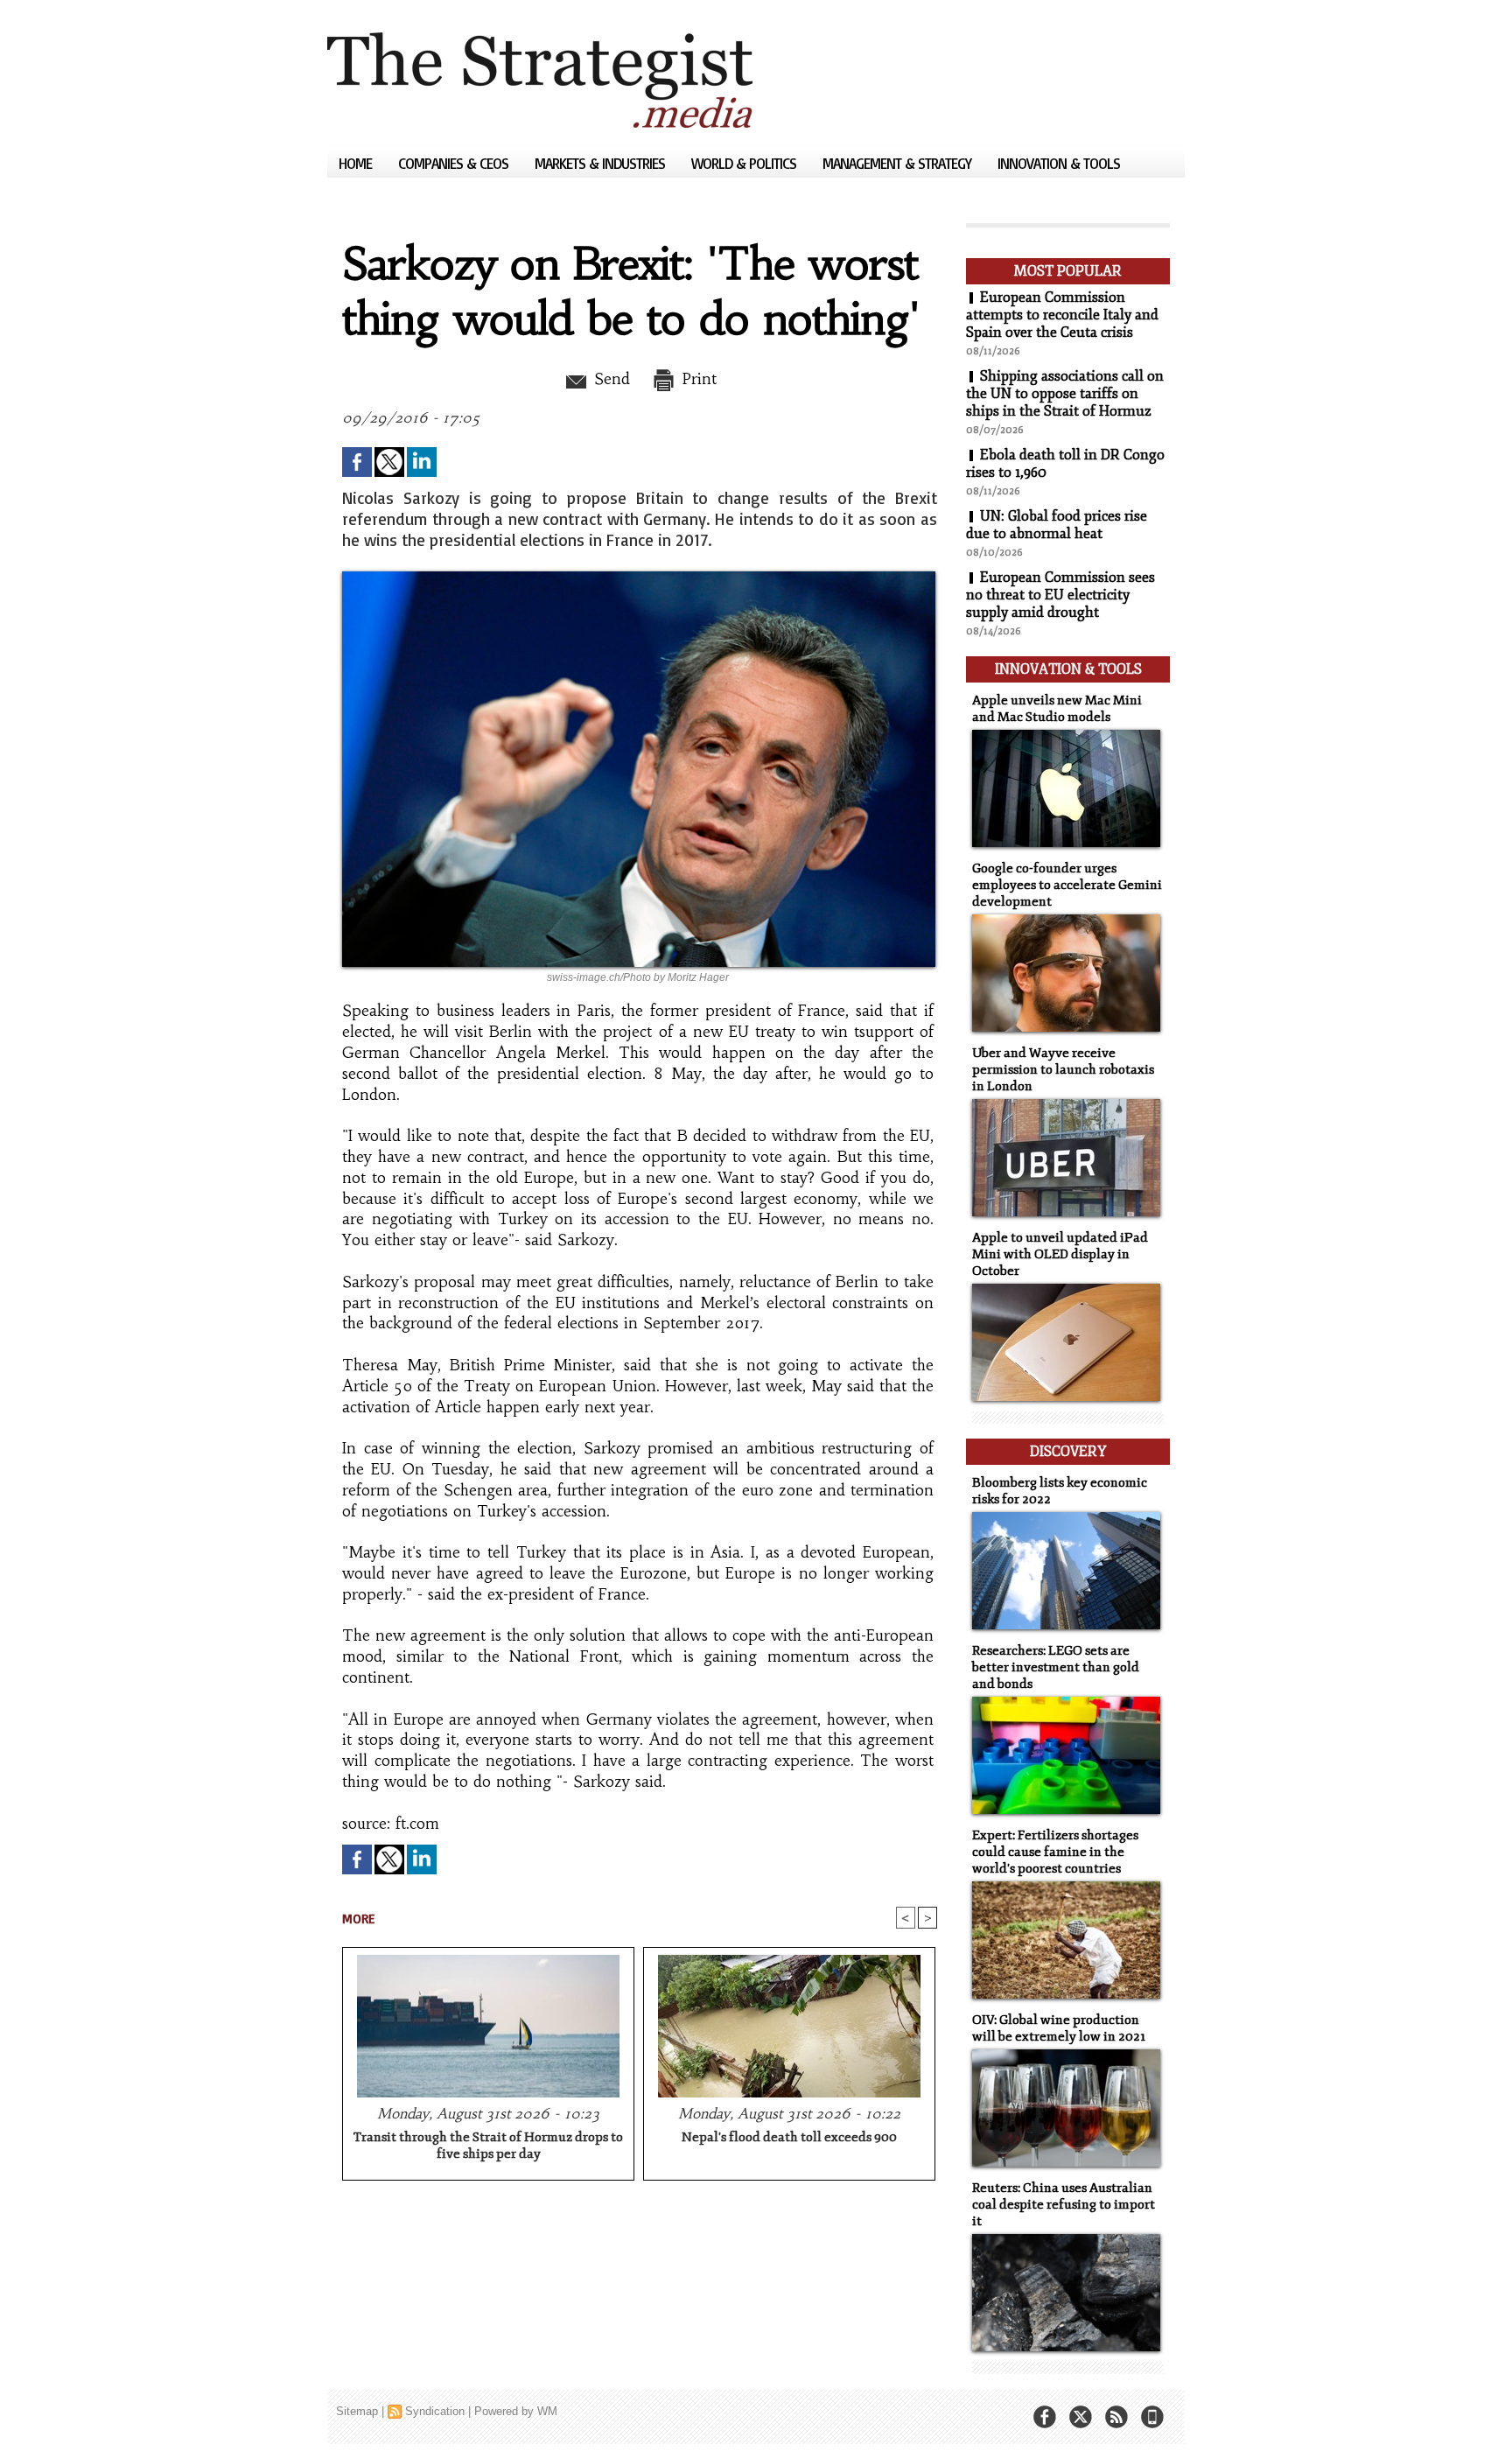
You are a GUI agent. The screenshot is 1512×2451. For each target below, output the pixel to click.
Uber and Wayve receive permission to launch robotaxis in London (1063, 1070)
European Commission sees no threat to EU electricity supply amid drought (1060, 595)
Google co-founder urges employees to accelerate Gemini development (1067, 885)
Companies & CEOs (455, 163)
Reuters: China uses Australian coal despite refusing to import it (1064, 2205)
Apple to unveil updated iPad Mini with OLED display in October (1060, 1254)
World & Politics (745, 163)
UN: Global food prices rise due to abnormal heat (1057, 525)
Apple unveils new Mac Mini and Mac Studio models (1057, 709)
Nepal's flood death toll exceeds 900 (789, 2137)
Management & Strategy (899, 163)
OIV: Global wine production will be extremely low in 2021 (1059, 2028)
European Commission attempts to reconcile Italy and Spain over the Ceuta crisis (1062, 315)
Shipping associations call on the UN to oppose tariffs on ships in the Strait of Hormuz (1065, 394)
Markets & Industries (602, 163)
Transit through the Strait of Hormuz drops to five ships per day (488, 2146)
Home (357, 163)
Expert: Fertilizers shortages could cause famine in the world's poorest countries (1055, 1852)
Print (697, 379)
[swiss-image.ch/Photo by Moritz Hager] (639, 577)
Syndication (435, 2411)
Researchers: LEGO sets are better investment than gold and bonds (1056, 1667)
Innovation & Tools (1059, 163)
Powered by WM (516, 2411)
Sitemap (357, 2411)
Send (609, 379)
